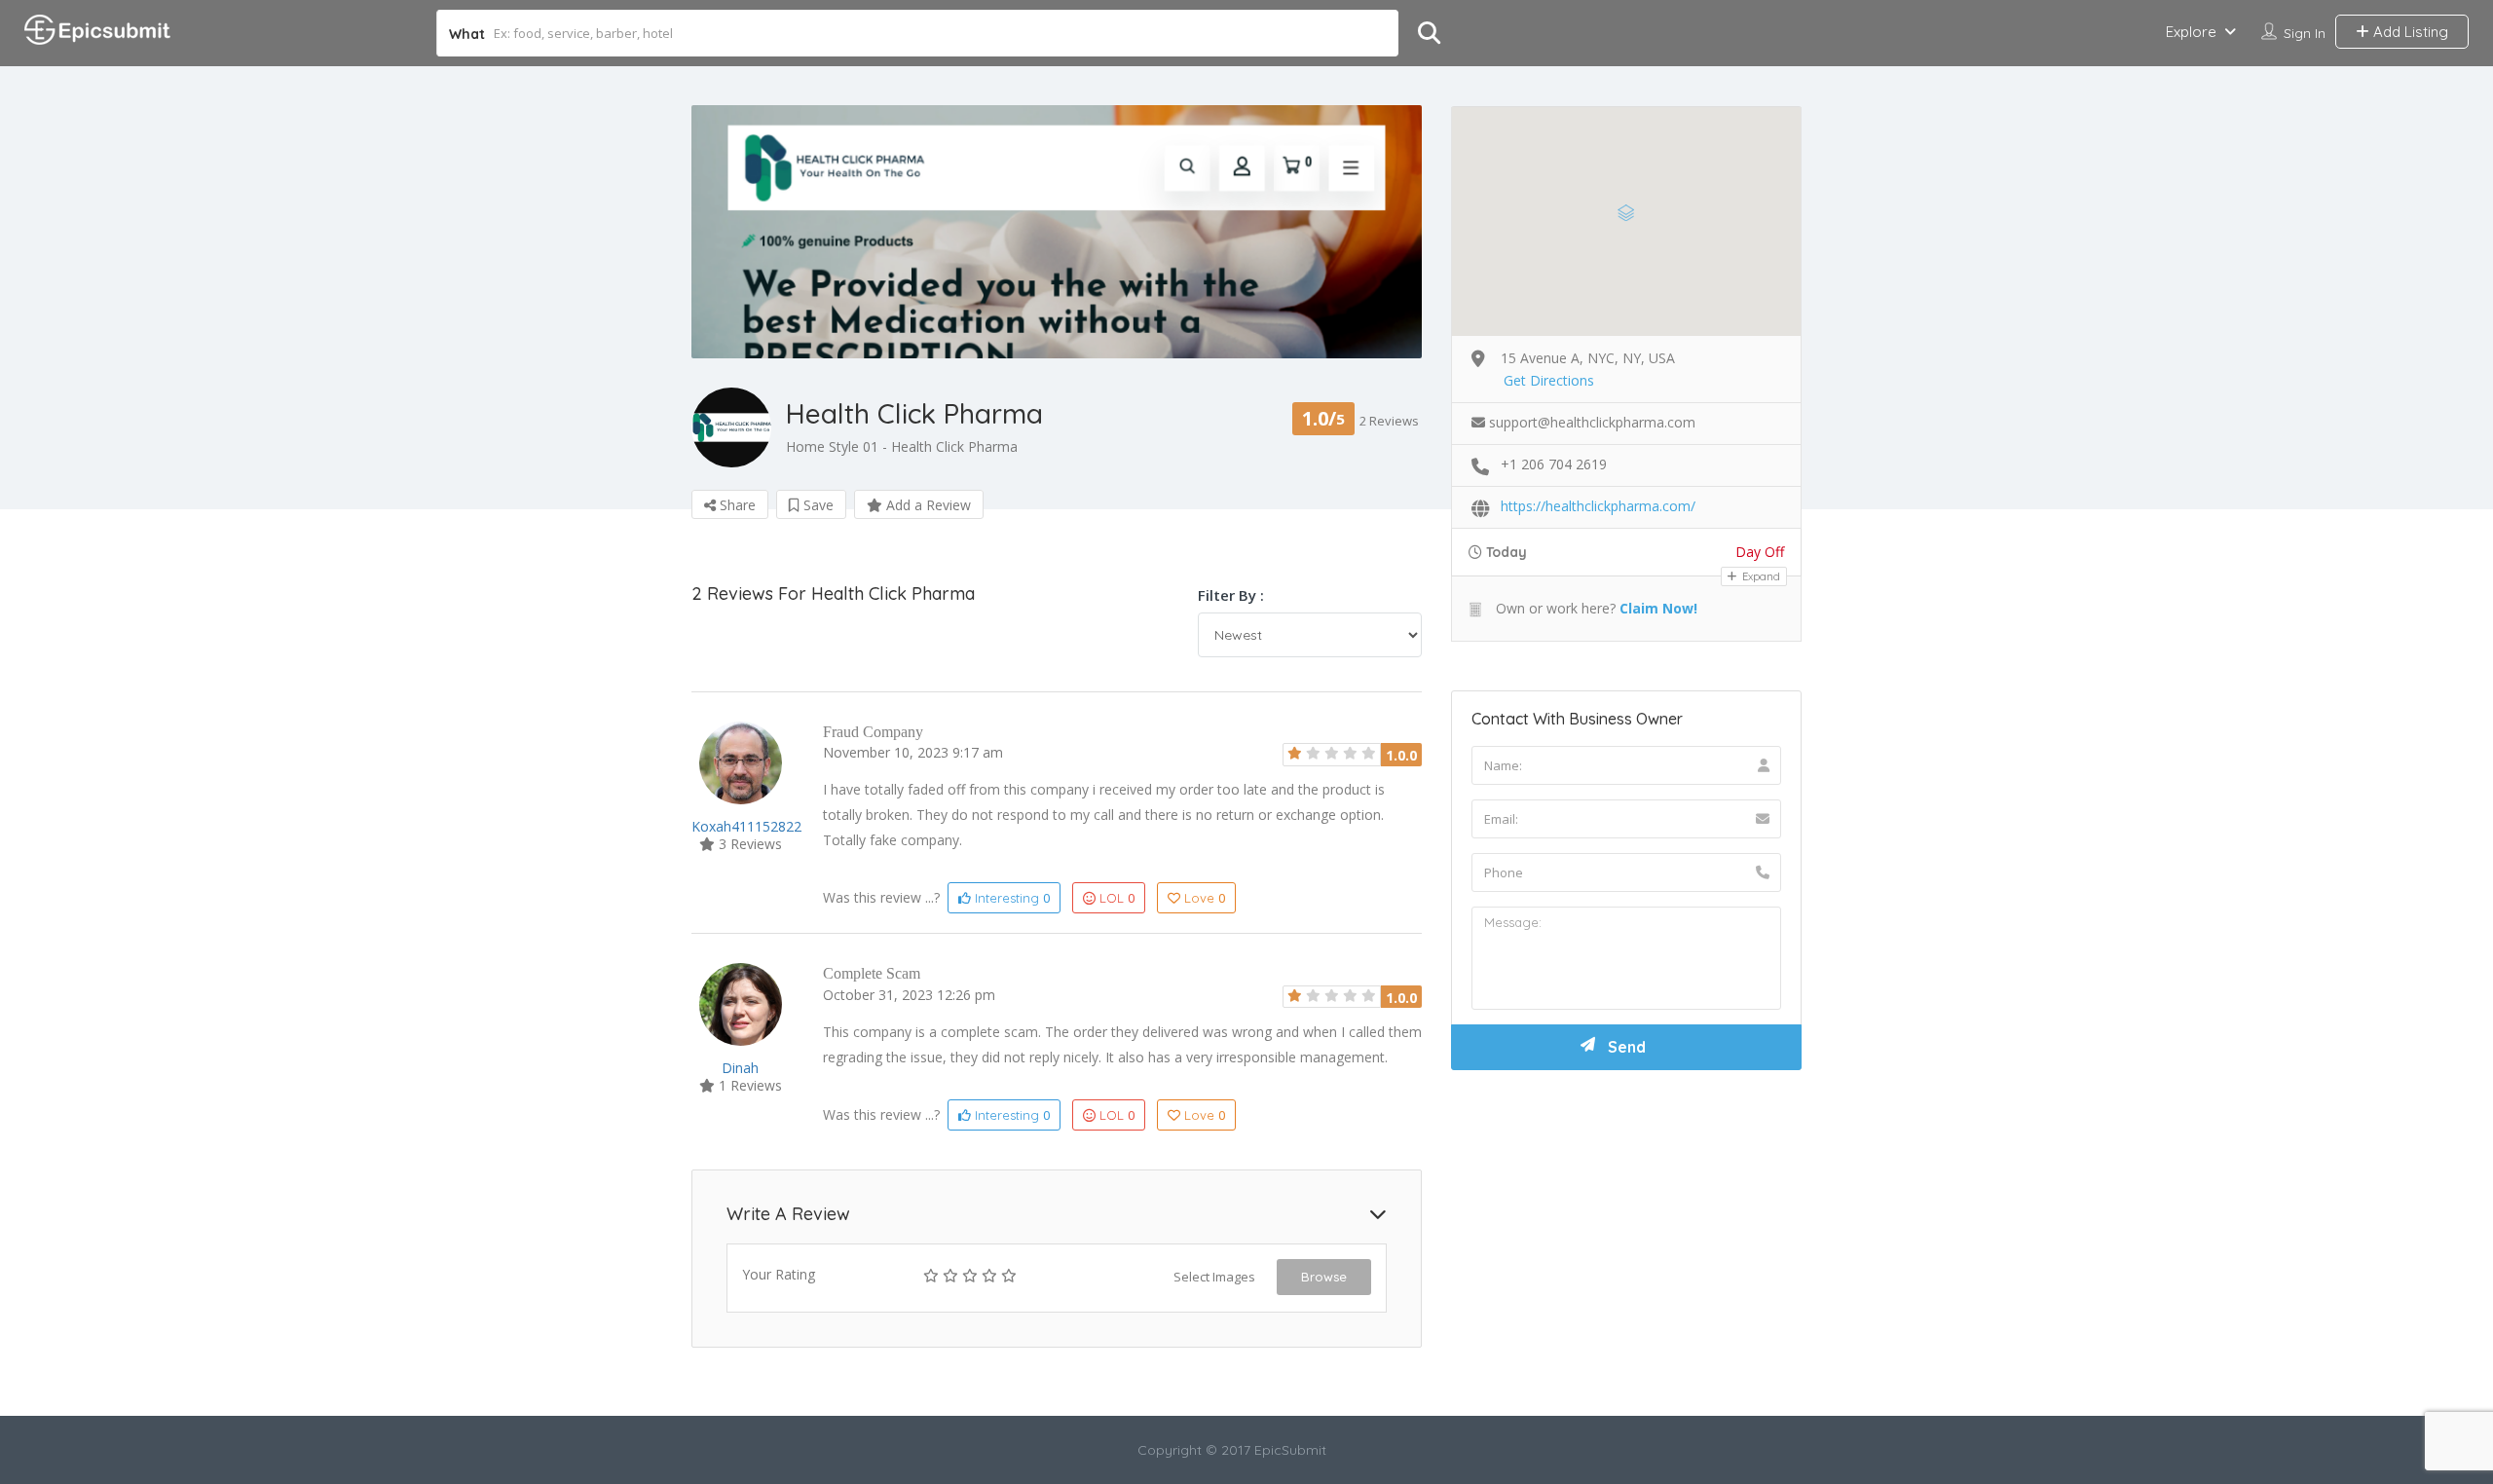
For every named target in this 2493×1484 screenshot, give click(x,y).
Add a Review (927, 505)
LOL (1117, 898)
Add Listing (2409, 32)
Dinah (740, 1068)
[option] (1057, 232)
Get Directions (1549, 380)
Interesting (1010, 898)
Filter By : (1231, 595)
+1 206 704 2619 (1554, 464)
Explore (2191, 32)
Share (736, 505)
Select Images (1214, 1277)
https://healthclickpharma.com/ (1598, 506)
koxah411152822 (746, 826)
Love (1205, 898)
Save (817, 505)
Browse (1324, 1277)
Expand (1760, 576)
